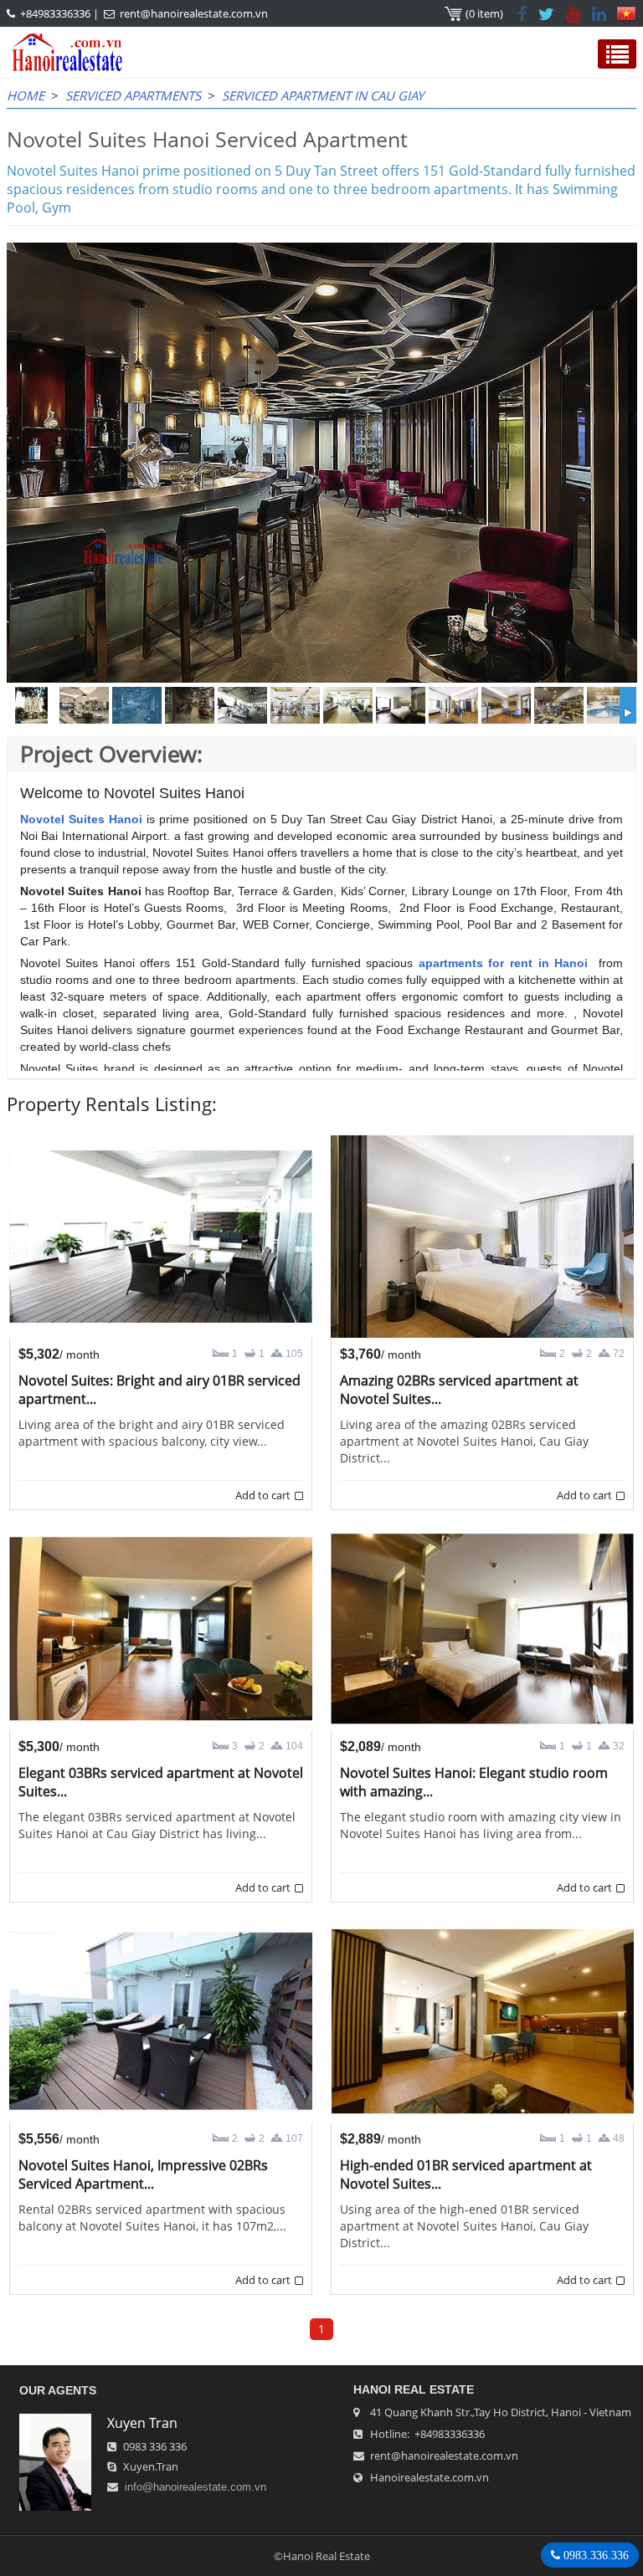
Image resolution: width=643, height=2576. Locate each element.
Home (26, 95)
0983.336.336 (594, 2555)
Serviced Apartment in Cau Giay (323, 95)
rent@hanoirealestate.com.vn (194, 13)
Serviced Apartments (133, 95)
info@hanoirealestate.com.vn (195, 2487)
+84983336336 (55, 13)
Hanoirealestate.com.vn (430, 2477)
